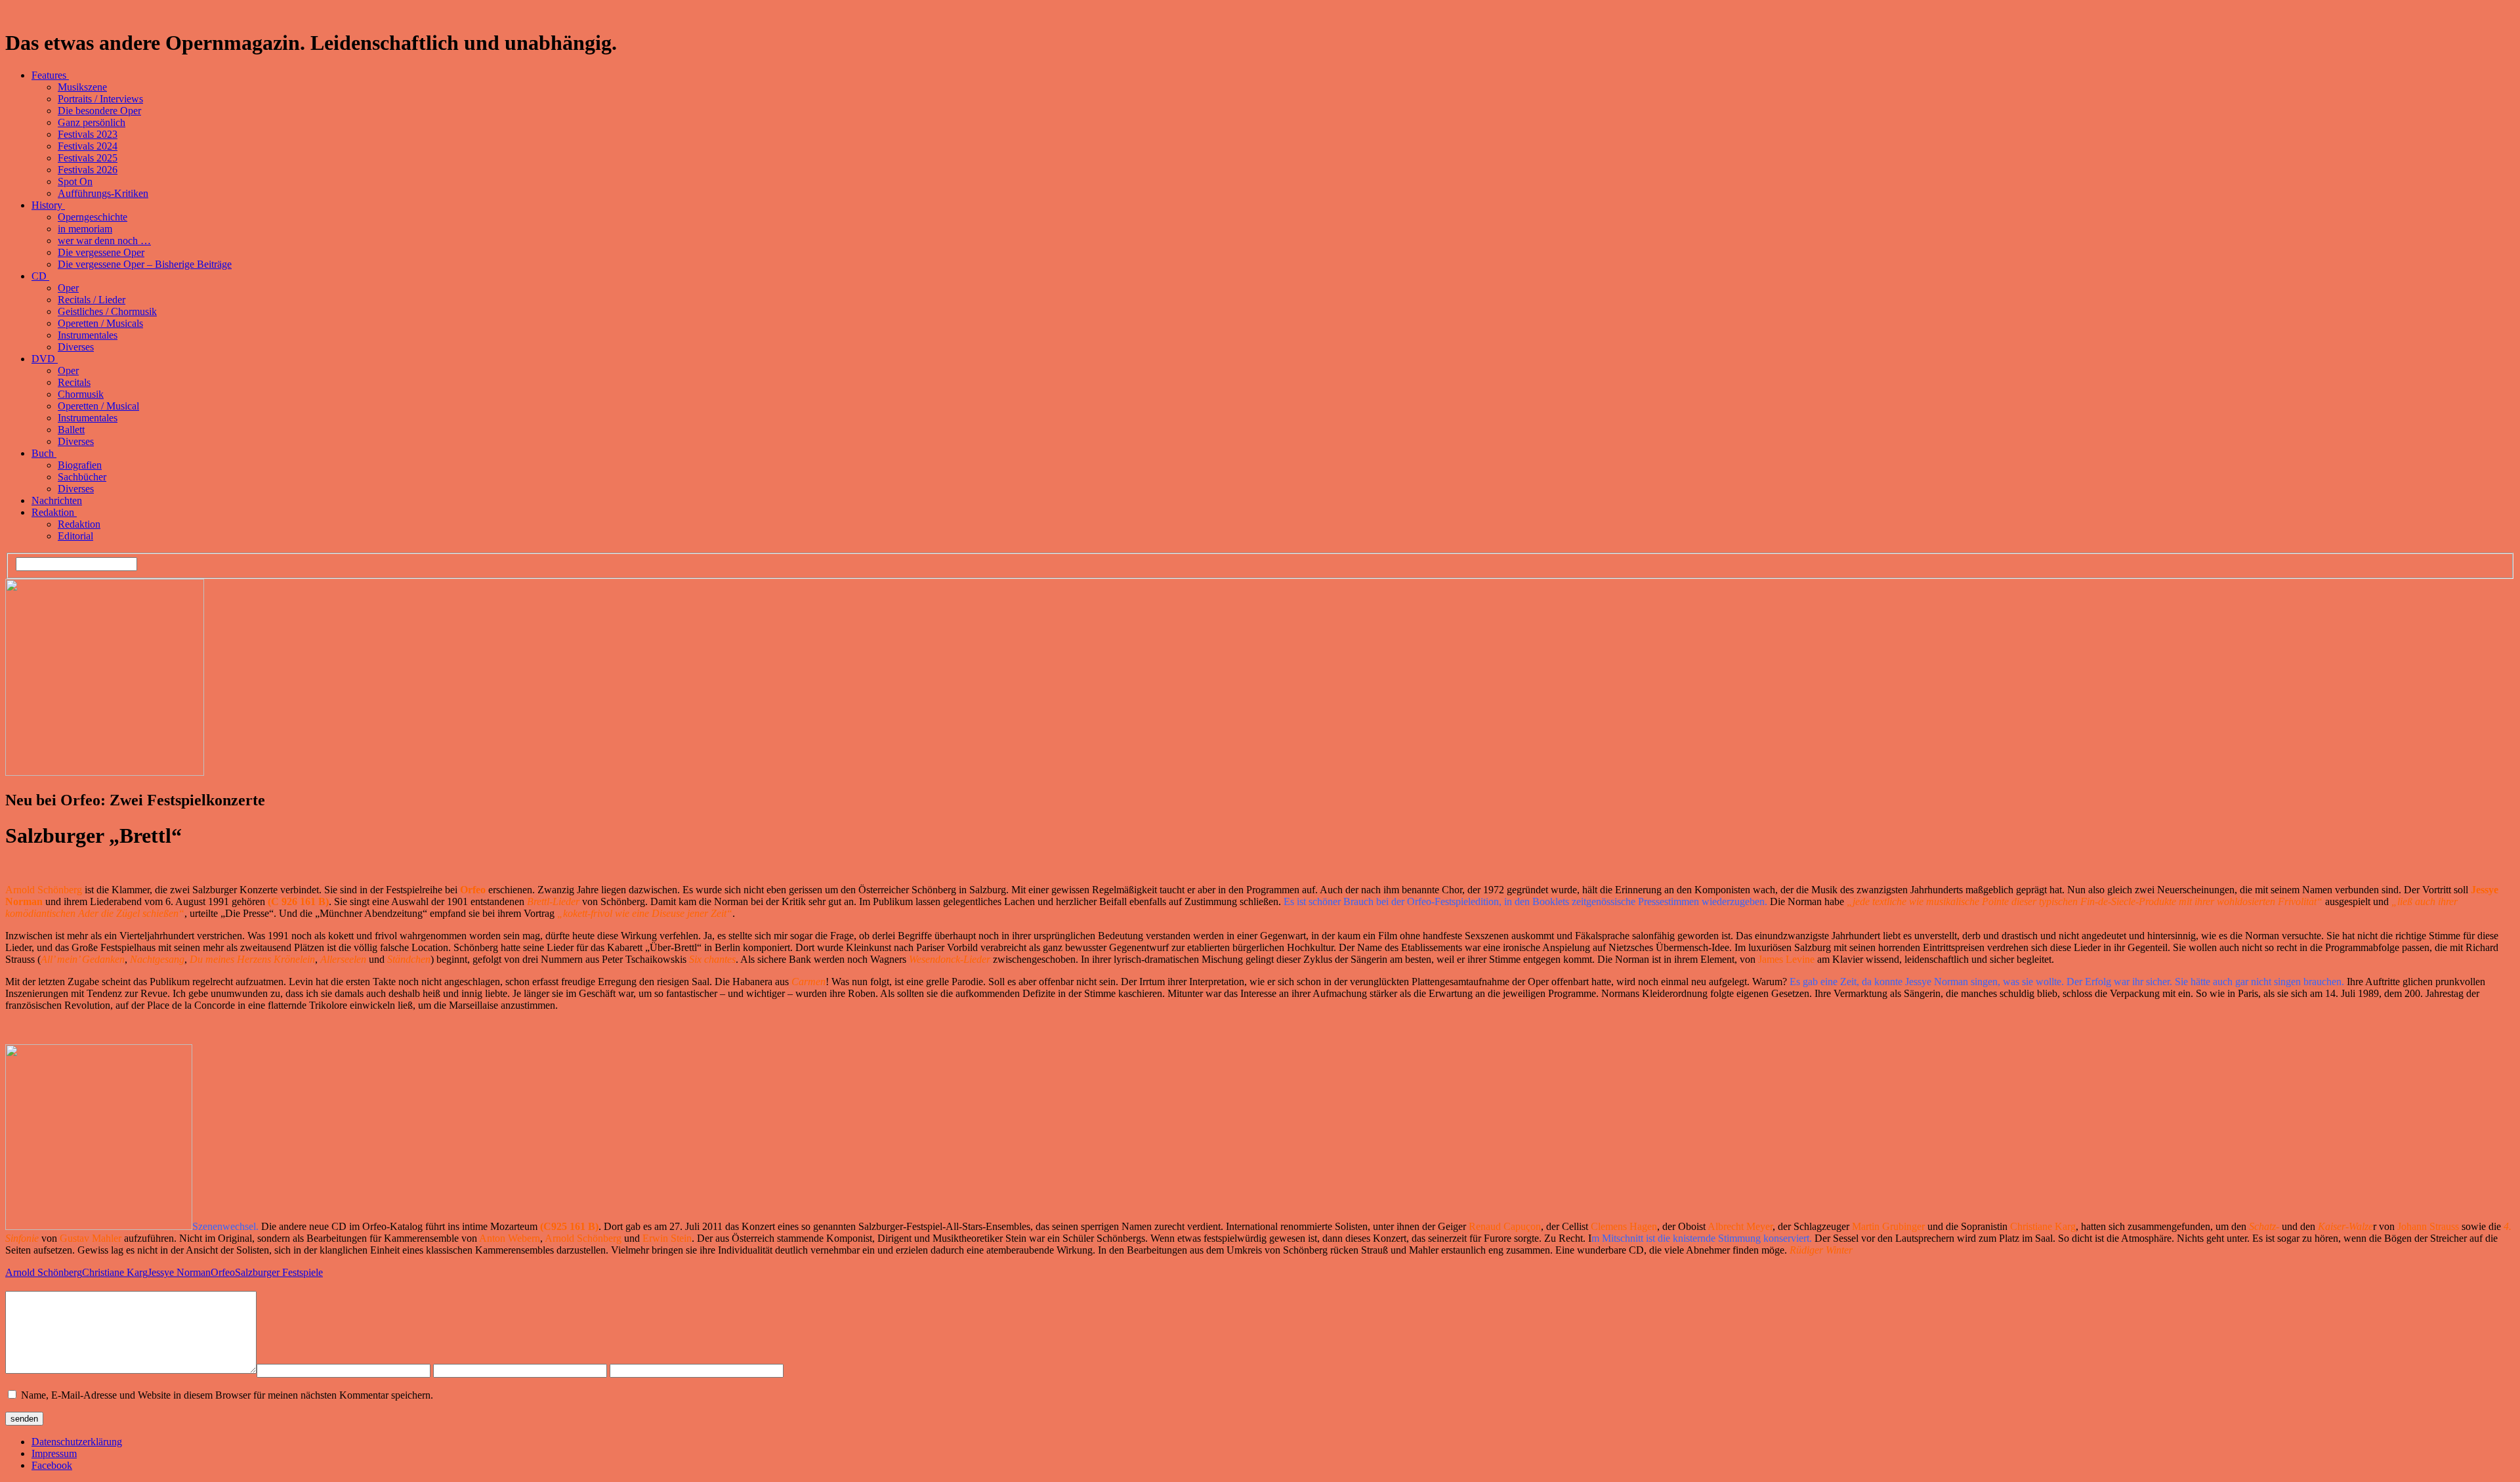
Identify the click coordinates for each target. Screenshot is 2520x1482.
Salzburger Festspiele (279, 1272)
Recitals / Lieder (92, 300)
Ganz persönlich (92, 122)
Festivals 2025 (88, 158)
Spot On (75, 181)
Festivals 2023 (88, 134)
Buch (44, 453)
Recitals (74, 382)
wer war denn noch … (104, 241)
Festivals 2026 (88, 170)
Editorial (75, 536)
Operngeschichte (93, 217)
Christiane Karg (115, 1272)
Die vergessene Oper (101, 252)
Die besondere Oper (99, 111)
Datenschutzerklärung (77, 1442)
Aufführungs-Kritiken (103, 193)
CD (40, 276)
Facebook (52, 1465)
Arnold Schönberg (44, 1272)
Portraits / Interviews (100, 99)
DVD (45, 359)
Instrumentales (88, 335)
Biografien (80, 465)
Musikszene (82, 87)
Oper (68, 288)
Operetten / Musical (98, 406)
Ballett (71, 430)
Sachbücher (82, 477)
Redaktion (54, 512)
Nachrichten (57, 500)
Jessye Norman (179, 1272)
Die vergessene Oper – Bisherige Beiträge (145, 264)
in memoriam (85, 229)
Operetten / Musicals (100, 323)
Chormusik (81, 394)
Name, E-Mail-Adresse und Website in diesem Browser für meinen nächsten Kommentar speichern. (227, 1395)
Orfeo (223, 1272)
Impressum (54, 1453)
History (48, 205)
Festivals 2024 (88, 146)
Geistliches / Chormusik (107, 311)
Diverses (76, 347)
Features (50, 75)
